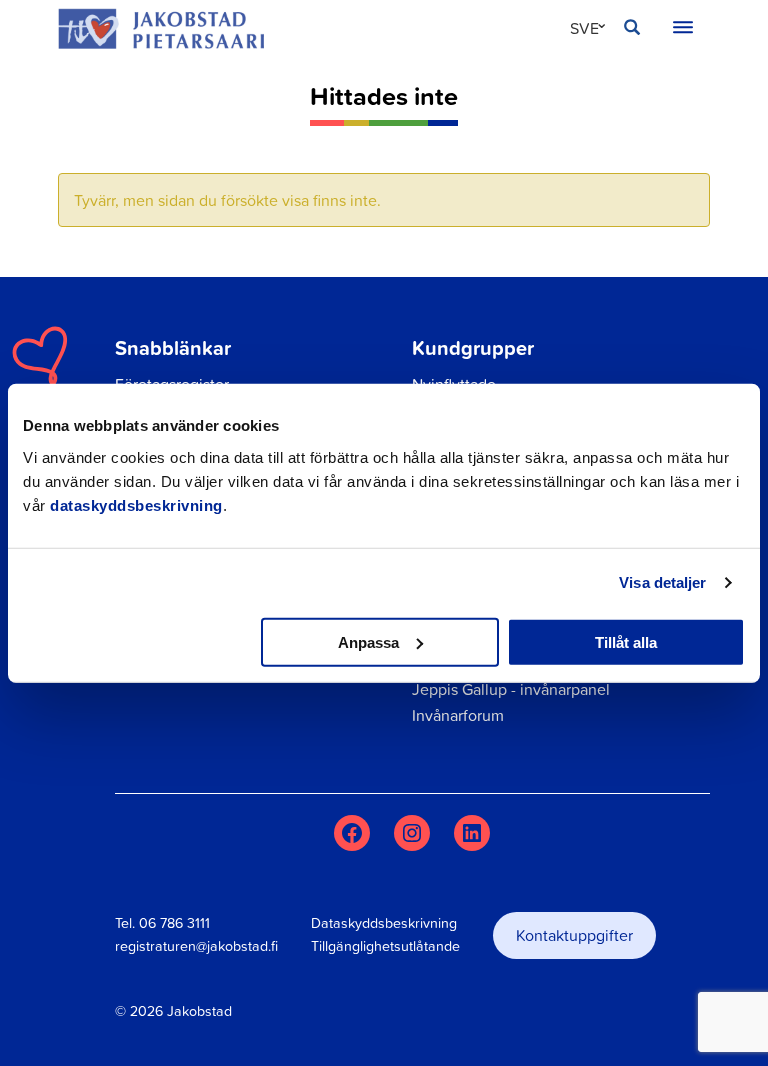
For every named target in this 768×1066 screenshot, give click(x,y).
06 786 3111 (174, 923)
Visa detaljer (662, 582)
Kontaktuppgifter (574, 935)
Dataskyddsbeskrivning (384, 923)
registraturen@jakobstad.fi (196, 946)
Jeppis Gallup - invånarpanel (511, 689)
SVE (584, 28)
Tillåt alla (626, 641)
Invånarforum (458, 715)
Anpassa (368, 641)
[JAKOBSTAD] (161, 28)
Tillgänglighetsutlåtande (385, 946)
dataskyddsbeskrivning (136, 504)
